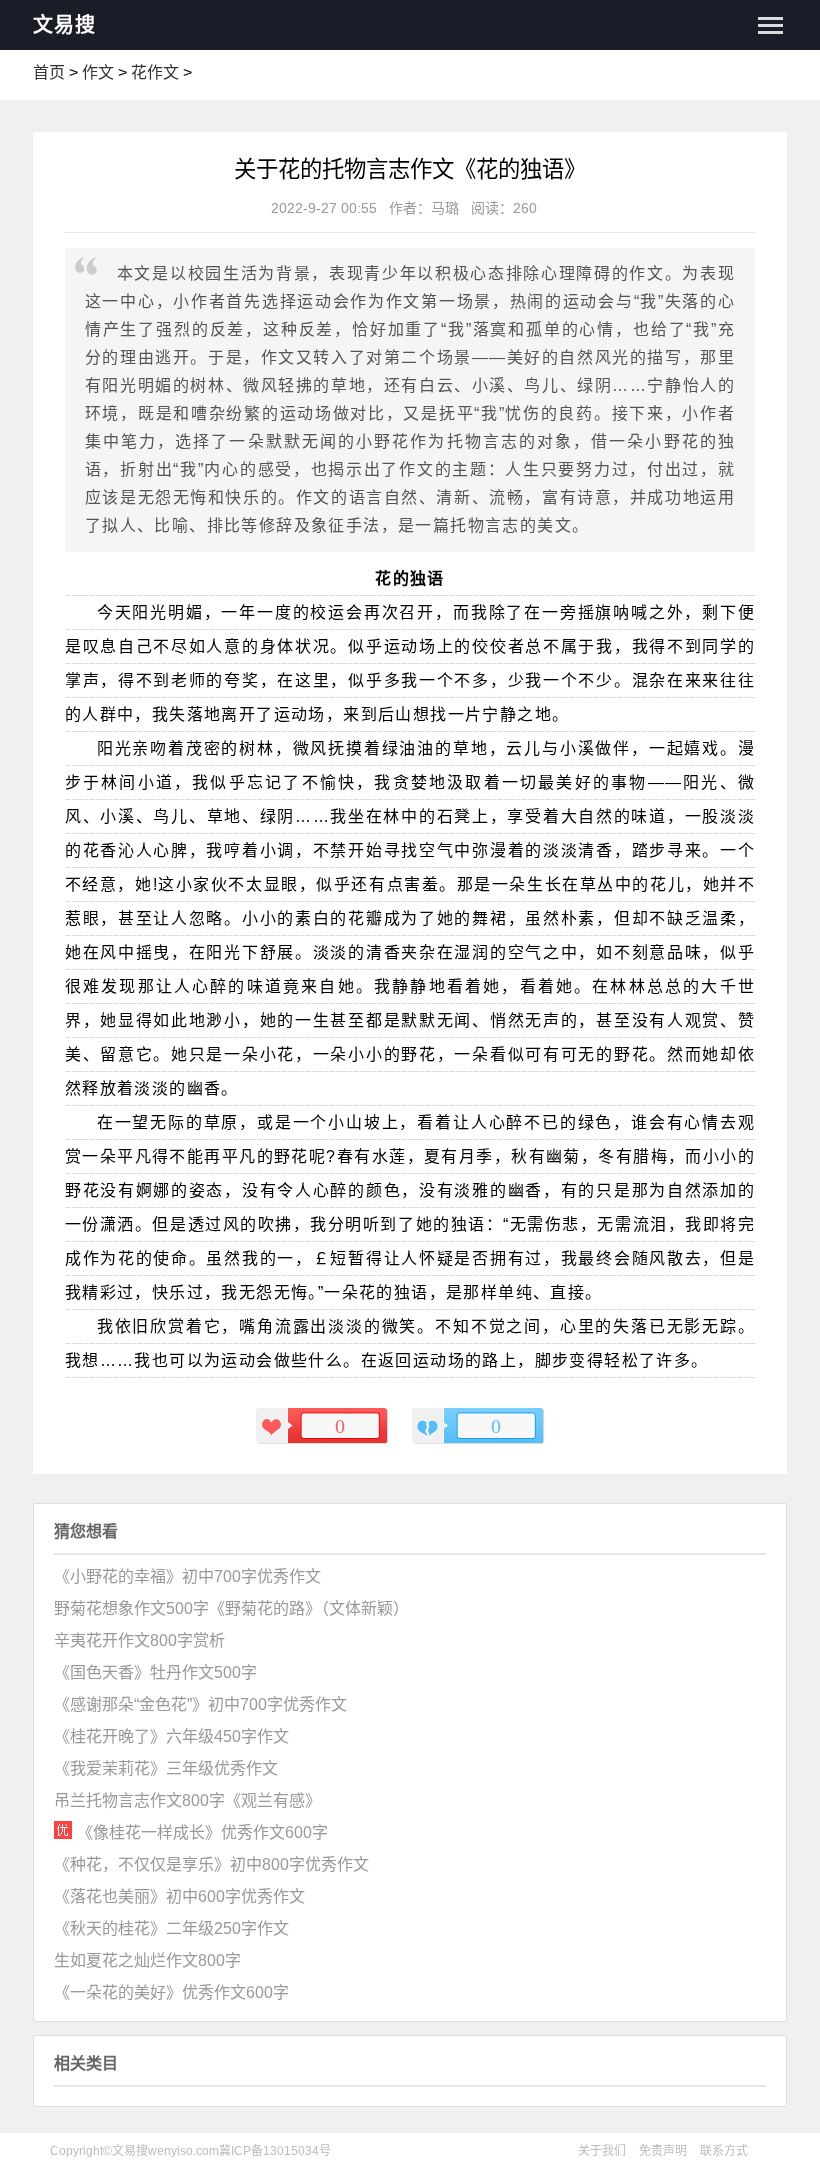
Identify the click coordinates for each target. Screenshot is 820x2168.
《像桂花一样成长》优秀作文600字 (202, 1832)
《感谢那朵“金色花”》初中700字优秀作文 (200, 1704)
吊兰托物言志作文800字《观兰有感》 (187, 1800)
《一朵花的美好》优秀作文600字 (171, 1992)
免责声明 (663, 2151)
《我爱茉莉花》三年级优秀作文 (166, 1768)
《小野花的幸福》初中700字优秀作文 (187, 1576)
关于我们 (602, 2151)
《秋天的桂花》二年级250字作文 (171, 1928)
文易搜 (64, 25)
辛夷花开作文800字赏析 (139, 1640)
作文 (98, 72)
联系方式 (724, 2151)
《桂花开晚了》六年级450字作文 (171, 1736)
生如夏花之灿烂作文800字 (147, 1960)
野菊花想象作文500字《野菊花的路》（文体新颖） (231, 1608)
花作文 (155, 72)
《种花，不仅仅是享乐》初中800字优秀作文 (211, 1864)
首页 (49, 72)
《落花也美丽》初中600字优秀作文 (179, 1896)
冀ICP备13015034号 (275, 2151)
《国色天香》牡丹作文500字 (155, 1672)
